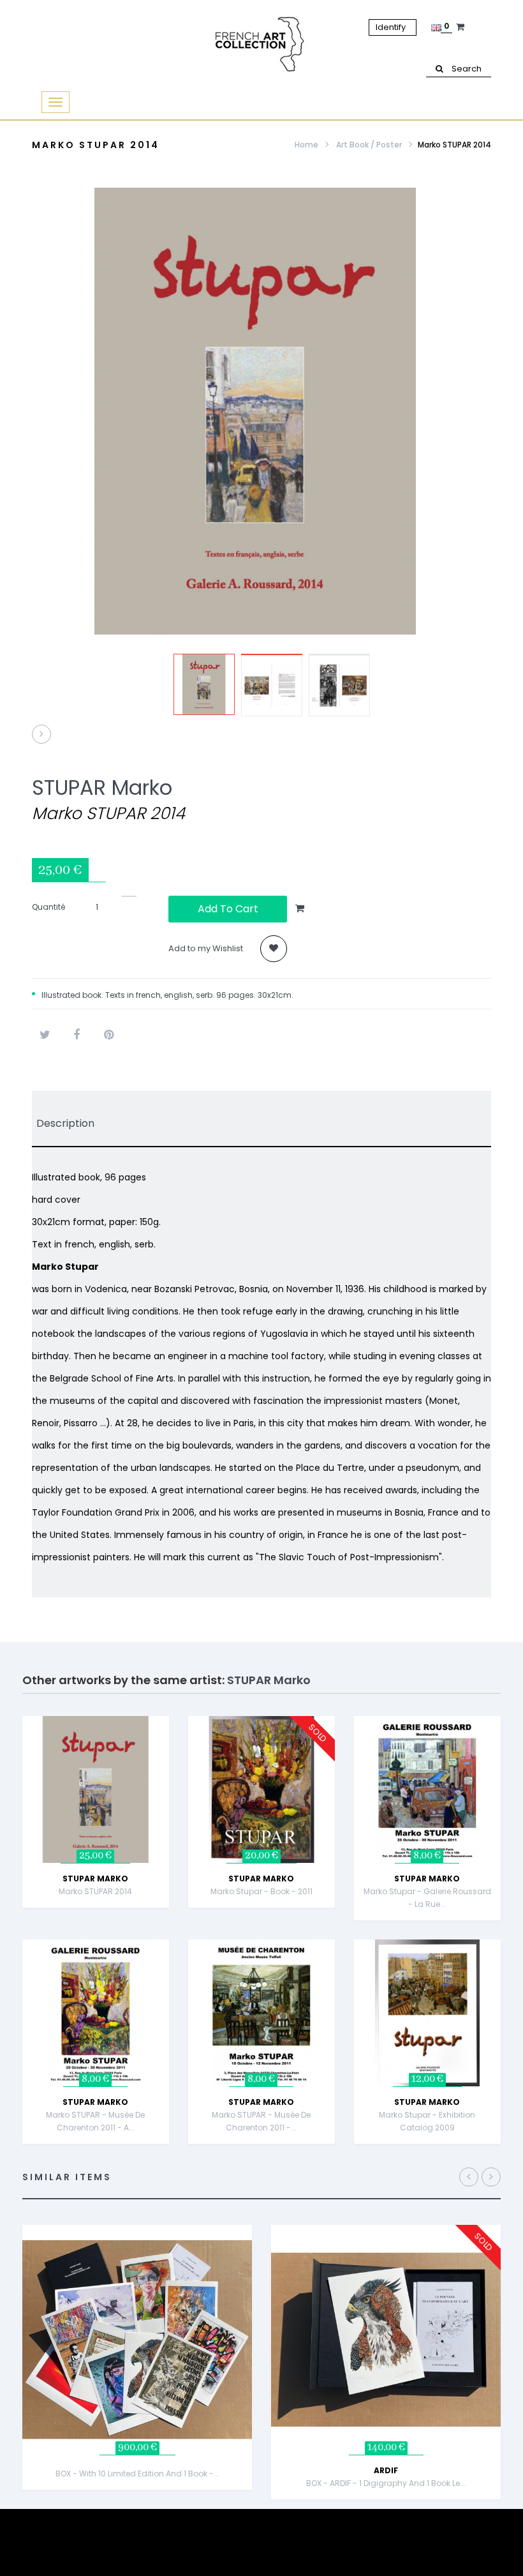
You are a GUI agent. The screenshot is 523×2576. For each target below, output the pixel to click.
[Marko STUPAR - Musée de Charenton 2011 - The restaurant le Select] (261, 2012)
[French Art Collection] (261, 45)
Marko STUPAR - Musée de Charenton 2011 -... (261, 2121)
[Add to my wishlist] (274, 949)
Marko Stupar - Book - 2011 (261, 1891)
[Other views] (160, 713)
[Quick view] (172, 1776)
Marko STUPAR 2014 (95, 1891)
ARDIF (386, 2470)
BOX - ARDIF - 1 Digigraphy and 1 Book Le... (386, 2483)
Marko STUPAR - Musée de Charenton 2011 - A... (95, 2121)
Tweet (45, 1035)
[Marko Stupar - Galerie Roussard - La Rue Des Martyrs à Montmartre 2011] (427, 1789)
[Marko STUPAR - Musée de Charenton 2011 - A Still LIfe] (96, 2012)
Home (306, 145)
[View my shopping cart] (462, 27)
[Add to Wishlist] (172, 1808)
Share (77, 1035)
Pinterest (108, 1035)
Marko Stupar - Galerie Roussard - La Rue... (427, 1898)
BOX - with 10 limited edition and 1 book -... (137, 2474)
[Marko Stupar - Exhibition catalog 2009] (427, 2012)
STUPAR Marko (102, 787)
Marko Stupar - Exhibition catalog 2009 (427, 2121)
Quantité (48, 907)
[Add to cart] (172, 1744)
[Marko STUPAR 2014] (204, 684)
